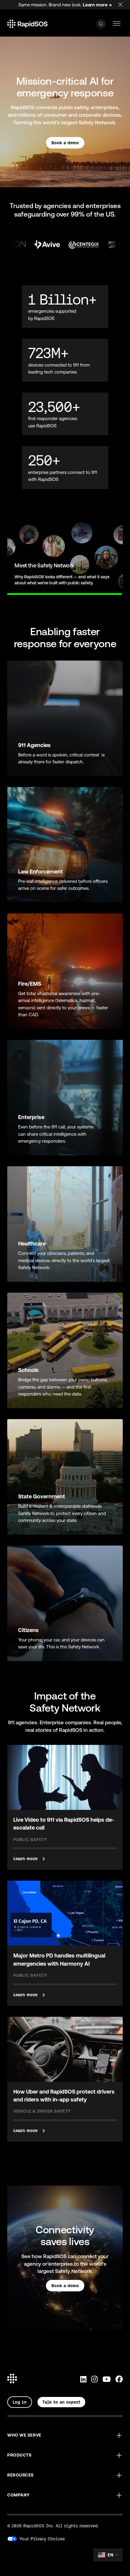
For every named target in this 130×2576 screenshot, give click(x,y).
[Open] (101, 24)
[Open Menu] (117, 24)
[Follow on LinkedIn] (83, 2380)
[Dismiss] (124, 3)
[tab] (7, 591)
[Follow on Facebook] (119, 2380)
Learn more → (97, 5)
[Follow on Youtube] (107, 2380)
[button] (65, 2435)
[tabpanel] (65, 557)
